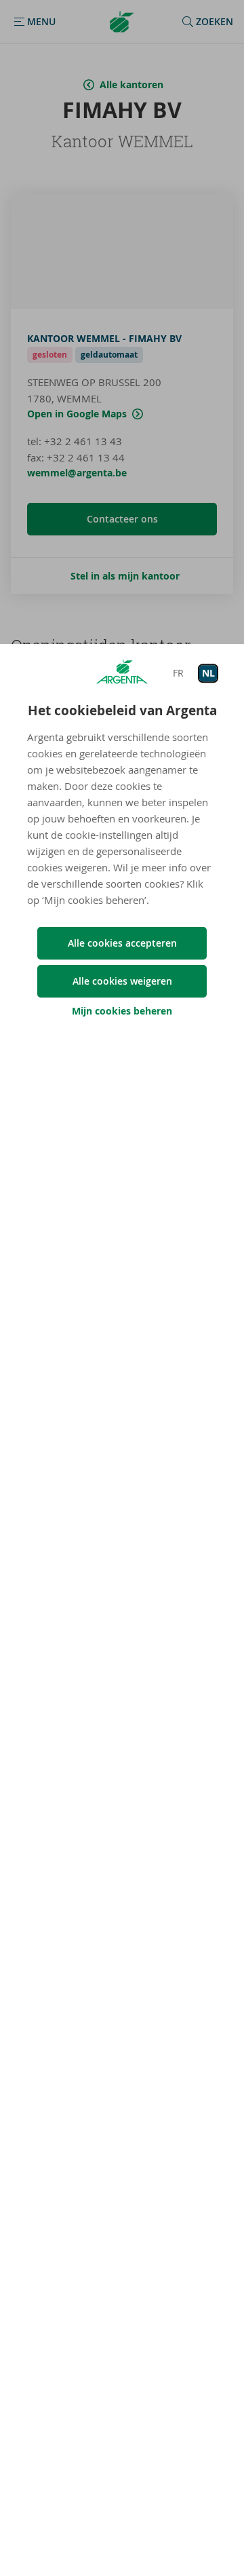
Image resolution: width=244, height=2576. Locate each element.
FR (178, 673)
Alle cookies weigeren (122, 981)
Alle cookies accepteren (122, 943)
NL (208, 673)
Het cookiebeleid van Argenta (122, 711)
